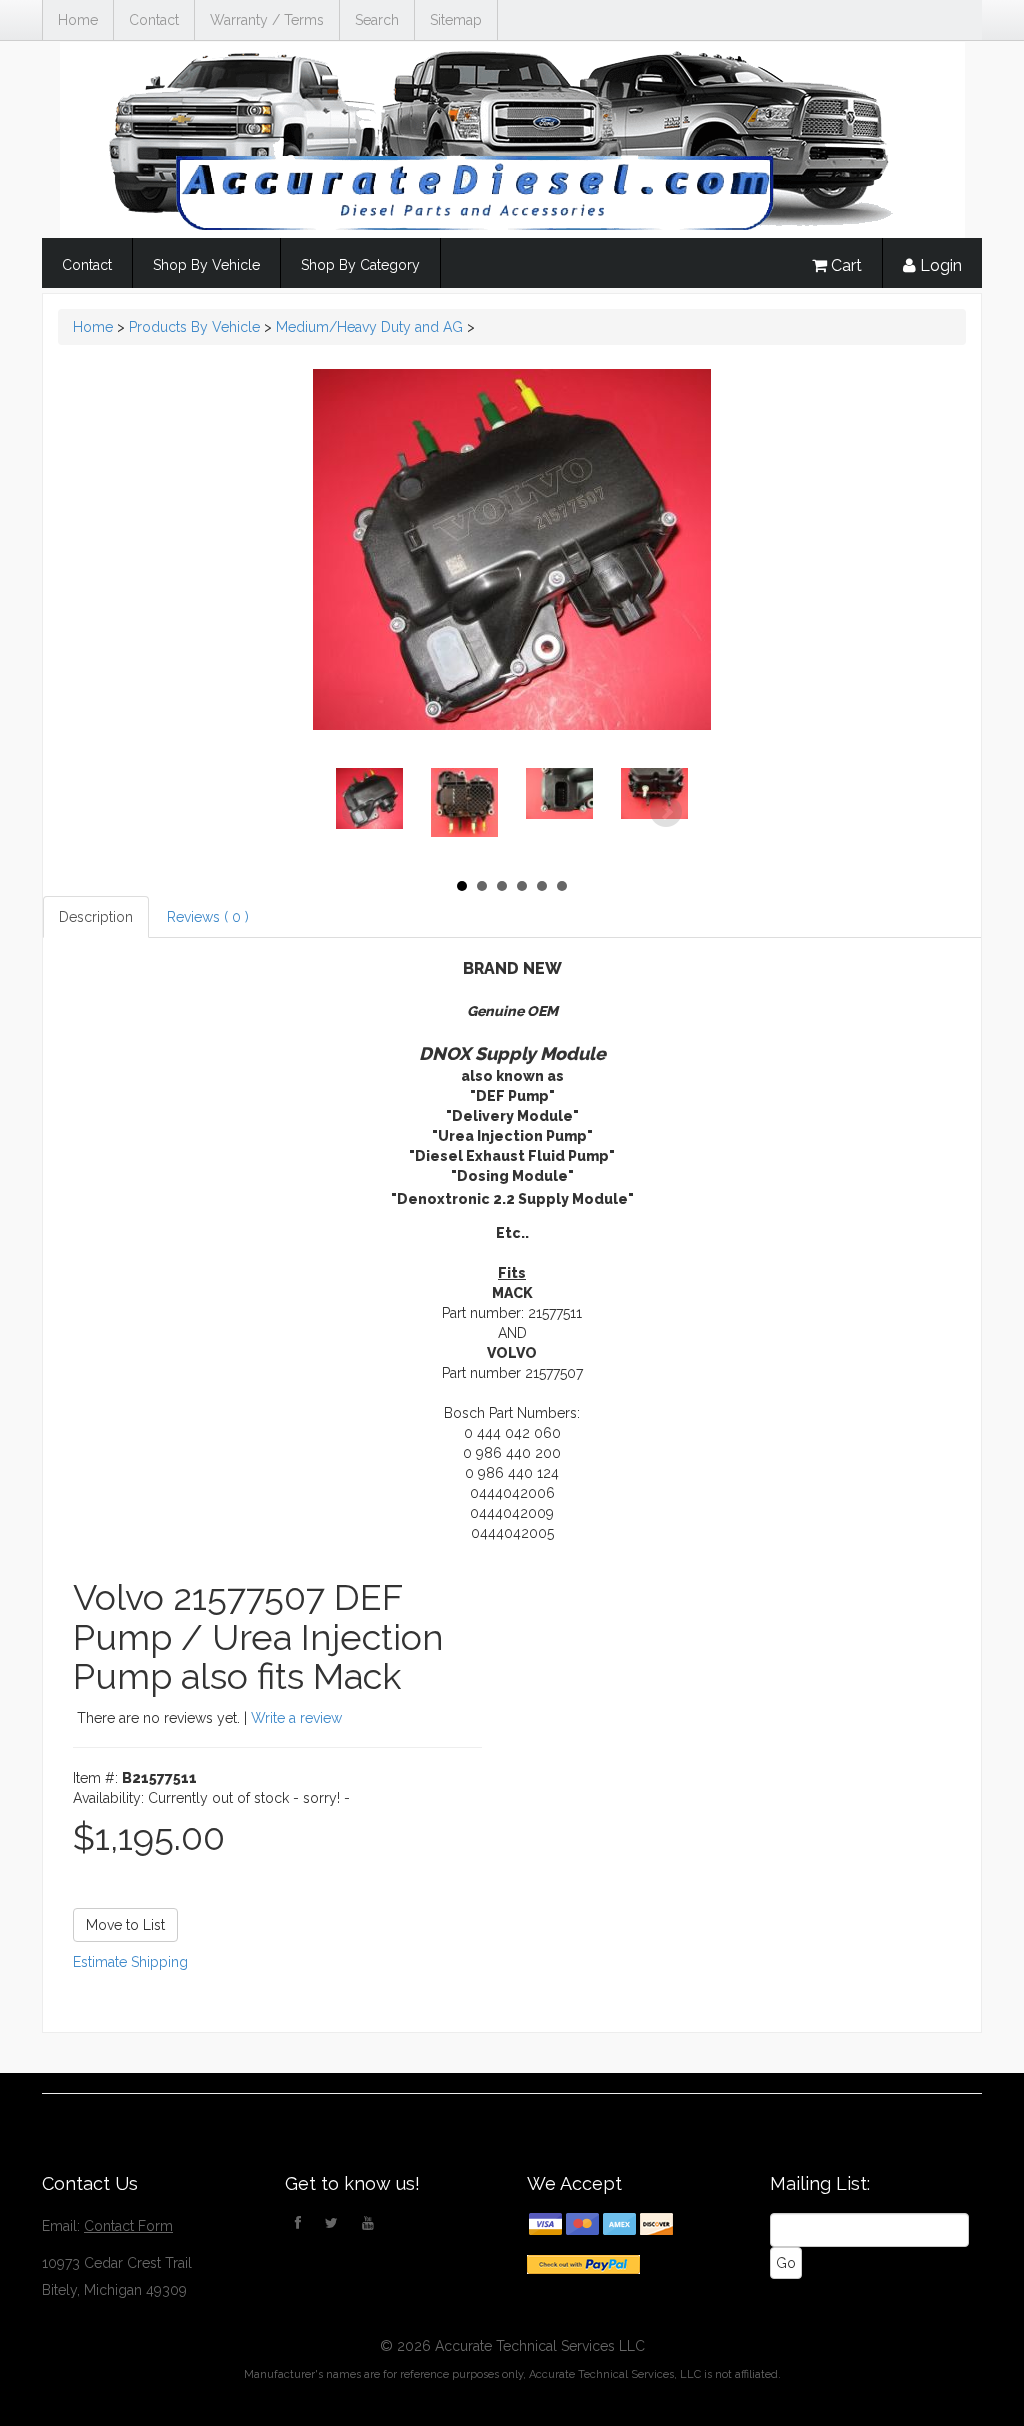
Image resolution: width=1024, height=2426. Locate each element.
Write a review (296, 1718)
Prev (358, 812)
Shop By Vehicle (206, 265)
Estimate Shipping (130, 1962)
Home (78, 20)
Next (666, 812)
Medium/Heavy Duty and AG (369, 327)
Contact (154, 20)
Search (377, 20)
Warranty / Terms (267, 20)
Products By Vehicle (194, 327)
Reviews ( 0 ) (208, 917)
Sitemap (456, 20)
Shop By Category (360, 265)
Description (96, 917)
